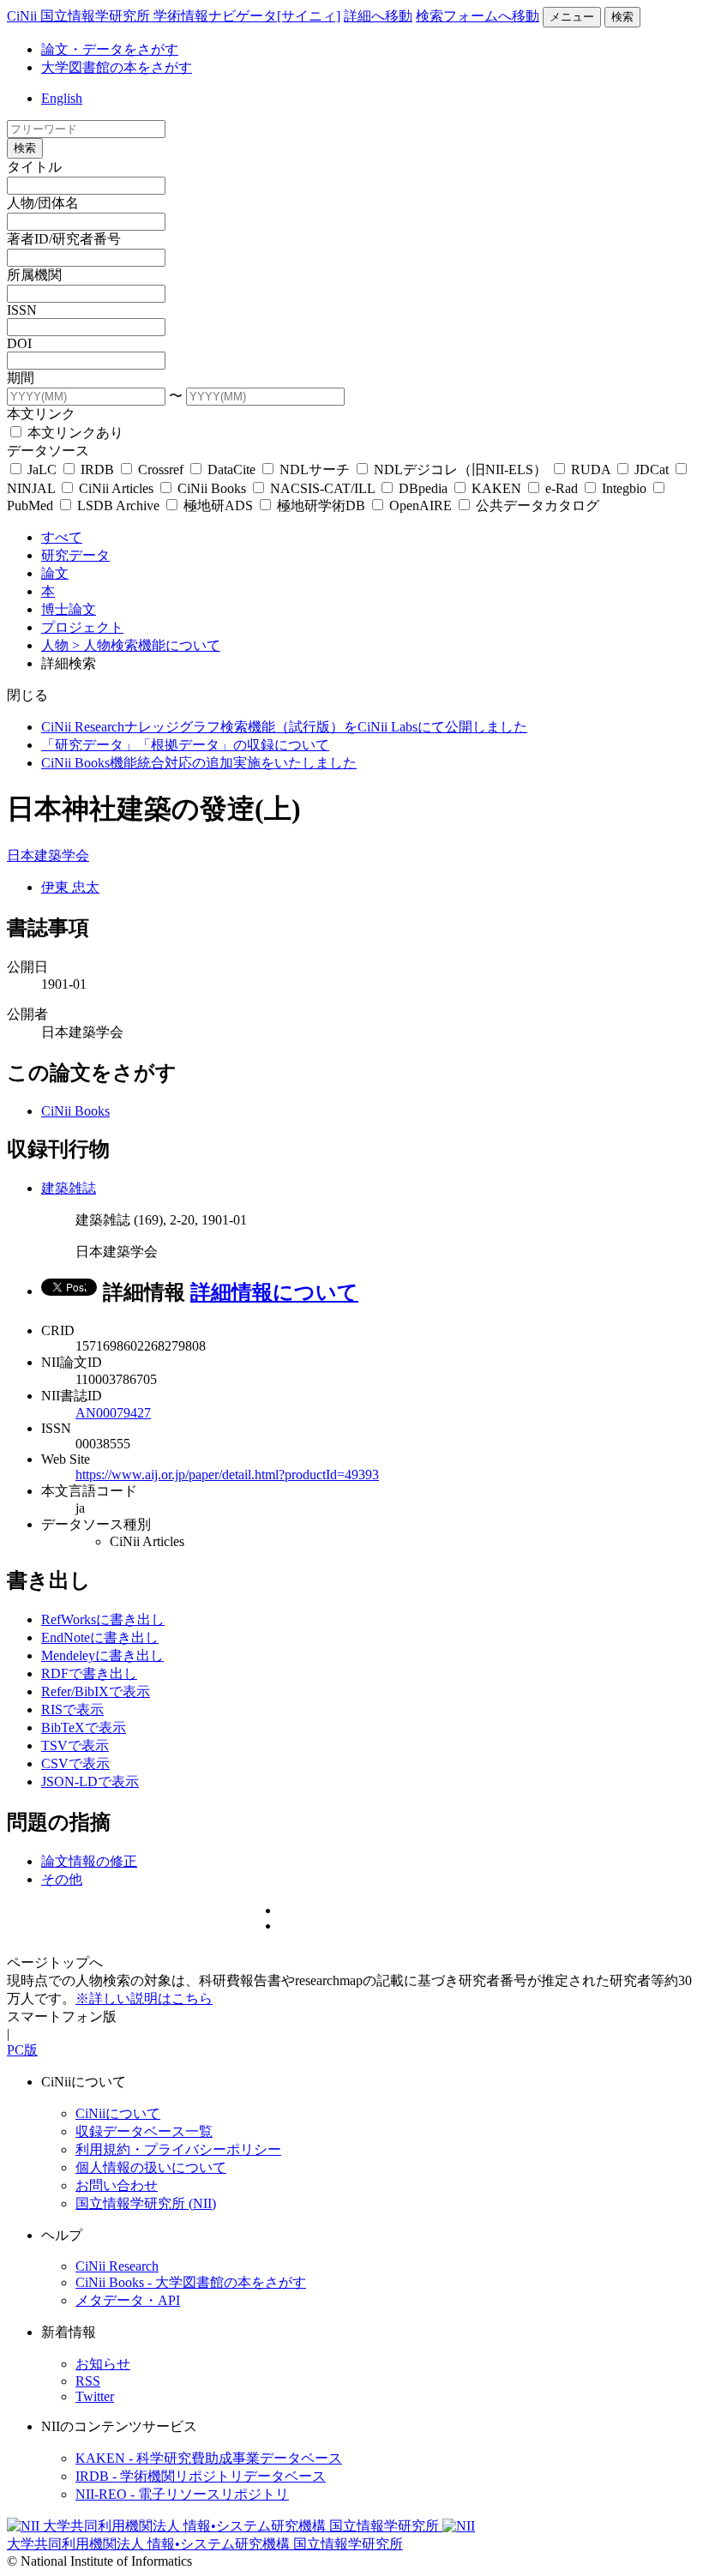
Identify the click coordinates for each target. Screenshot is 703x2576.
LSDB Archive (118, 506)
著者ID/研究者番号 (64, 239)
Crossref (161, 469)
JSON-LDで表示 (90, 1782)
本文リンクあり (74, 433)
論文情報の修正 (89, 1861)
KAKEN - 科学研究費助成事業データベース (209, 2458)
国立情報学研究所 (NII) (146, 2203)
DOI (19, 343)
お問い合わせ (117, 2185)
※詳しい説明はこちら (144, 1998)
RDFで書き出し (89, 1673)
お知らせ (103, 2364)
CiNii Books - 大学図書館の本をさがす (191, 2282)
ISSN (22, 310)
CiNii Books (212, 488)
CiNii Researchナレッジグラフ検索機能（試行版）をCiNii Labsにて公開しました (284, 727)
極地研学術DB (321, 506)
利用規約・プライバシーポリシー (178, 2149)
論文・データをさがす (110, 49)
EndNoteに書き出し (100, 1637)
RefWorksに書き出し (103, 1619)
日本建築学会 (48, 855)
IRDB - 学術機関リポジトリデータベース (201, 2476)
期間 (21, 378)
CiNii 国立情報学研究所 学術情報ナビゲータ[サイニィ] (174, 16)
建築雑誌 (69, 1188)
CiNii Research (117, 2266)
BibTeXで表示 (84, 1727)
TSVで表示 (75, 1745)
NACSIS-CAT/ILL (322, 488)
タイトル (34, 167)
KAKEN (496, 488)
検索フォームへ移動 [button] (478, 16)
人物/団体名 (43, 203)
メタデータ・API (128, 2300)
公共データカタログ (536, 506)
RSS (88, 2381)
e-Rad (562, 488)
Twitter (95, 2396)
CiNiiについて (118, 2113)
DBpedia (423, 488)
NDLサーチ (315, 469)
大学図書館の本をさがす (117, 67)
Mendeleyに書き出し (102, 1655)
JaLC (42, 469)
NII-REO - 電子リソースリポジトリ (182, 2494)
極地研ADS (218, 506)
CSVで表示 (75, 1763)
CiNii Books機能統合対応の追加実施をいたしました (199, 763)
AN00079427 (113, 1413)
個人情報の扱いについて (151, 2167)
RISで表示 (72, 1709)
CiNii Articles (116, 488)
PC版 (22, 2050)
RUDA (591, 469)
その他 (62, 1879)
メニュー (572, 17)
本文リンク (41, 414)
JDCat (652, 469)
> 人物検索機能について (146, 645)
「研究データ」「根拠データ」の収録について (185, 745)
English (62, 98)
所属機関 (34, 275)
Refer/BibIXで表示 (96, 1691)
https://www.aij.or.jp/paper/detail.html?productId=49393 (227, 1475)
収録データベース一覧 (144, 2131)
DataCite (231, 469)
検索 (622, 17)
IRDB (97, 469)
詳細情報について (274, 1292)
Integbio (624, 488)
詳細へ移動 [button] (378, 16)
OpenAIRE (421, 506)
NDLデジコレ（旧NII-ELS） (460, 469)
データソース (48, 451)
